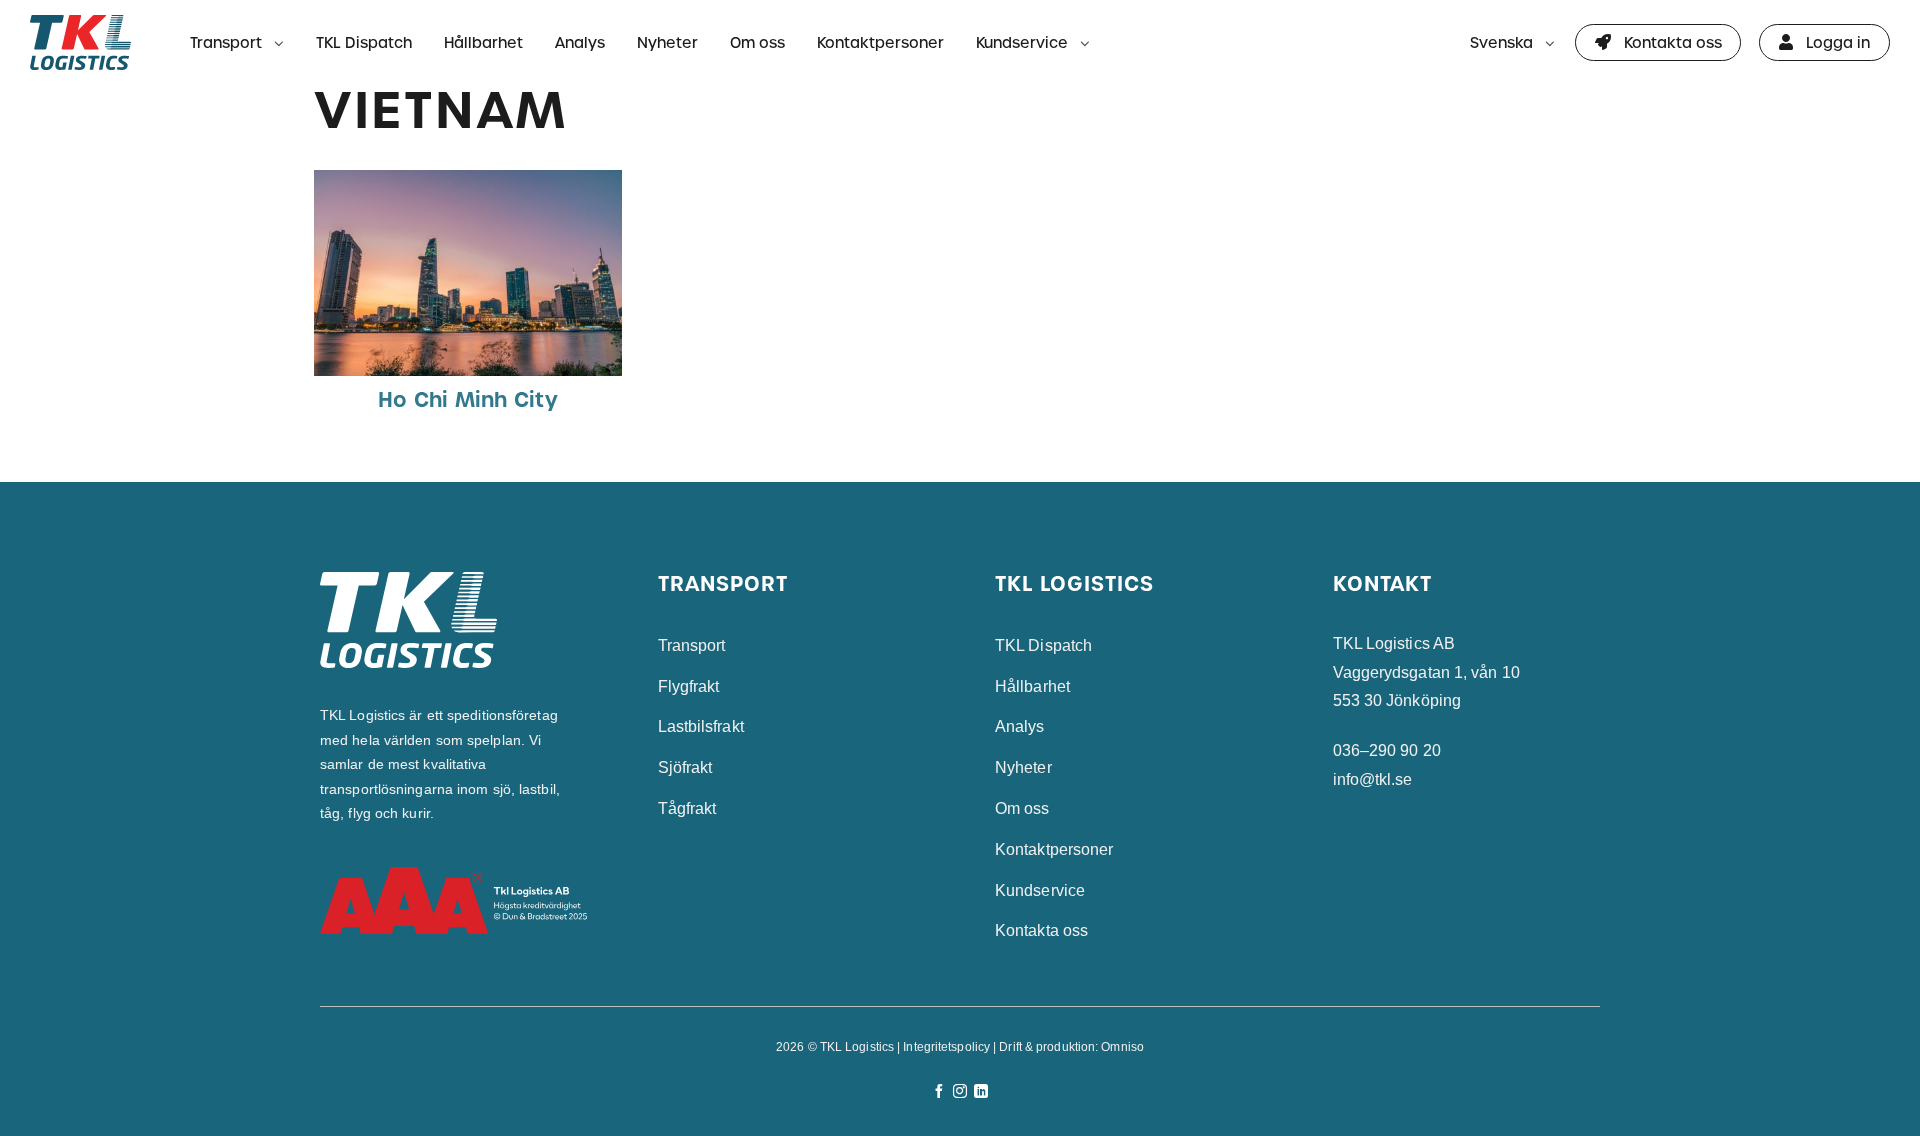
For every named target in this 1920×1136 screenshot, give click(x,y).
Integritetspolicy (946, 1047)
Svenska (1501, 42)
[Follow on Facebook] (939, 1092)
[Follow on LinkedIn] (981, 1092)
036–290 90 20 (1387, 750)
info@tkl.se (1373, 779)
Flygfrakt (689, 686)
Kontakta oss (1041, 930)
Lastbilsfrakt (701, 726)
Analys (580, 42)
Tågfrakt (687, 808)
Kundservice (1022, 42)
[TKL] (92, 42)
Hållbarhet (483, 42)
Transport (226, 42)
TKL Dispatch (364, 42)
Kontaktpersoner (880, 42)
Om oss (757, 42)
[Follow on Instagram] (960, 1092)
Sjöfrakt (685, 767)
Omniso (1122, 1047)
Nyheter (667, 42)
